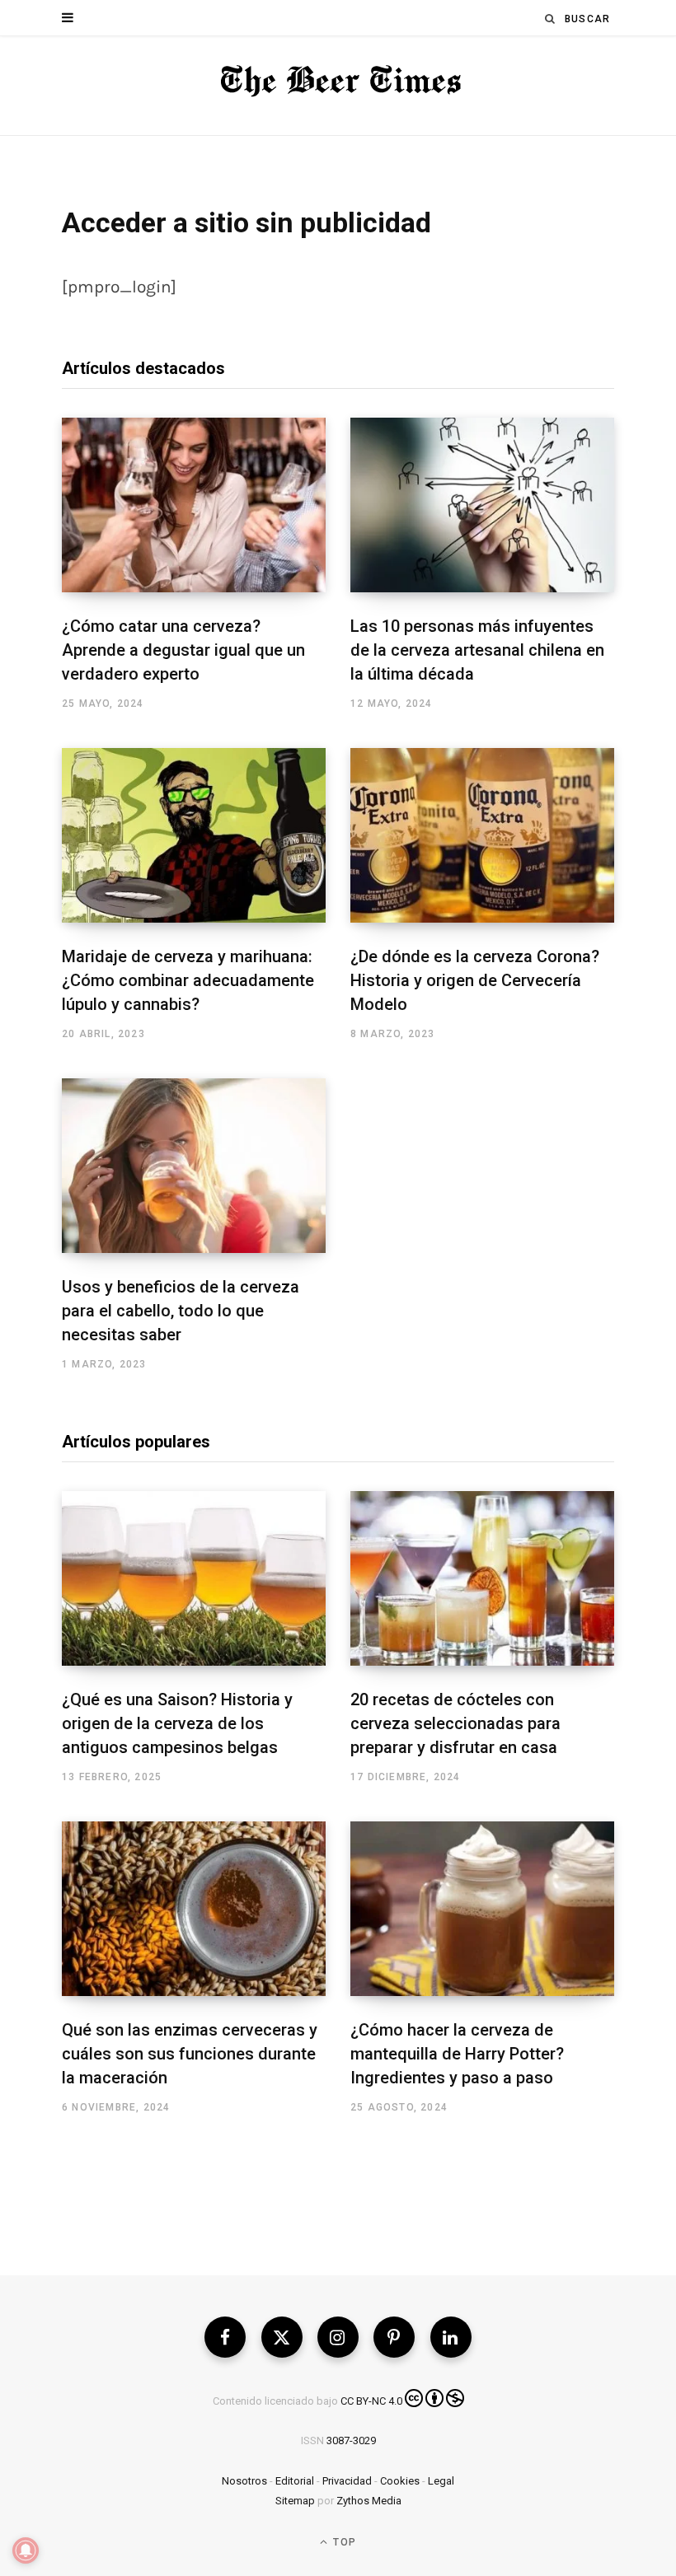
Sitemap (295, 2501)
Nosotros (244, 2481)
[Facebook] (225, 2337)
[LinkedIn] (451, 2337)
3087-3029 (351, 2440)
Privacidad (347, 2481)
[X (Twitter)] (282, 2337)
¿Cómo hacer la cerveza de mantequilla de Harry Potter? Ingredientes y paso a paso (457, 2054)
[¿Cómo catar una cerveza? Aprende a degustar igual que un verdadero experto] (194, 505)
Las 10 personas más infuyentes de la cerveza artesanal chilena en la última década (477, 650)
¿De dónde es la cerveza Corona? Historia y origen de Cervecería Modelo (475, 980)
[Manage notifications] (26, 2550)
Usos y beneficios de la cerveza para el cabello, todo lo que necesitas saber (181, 1311)
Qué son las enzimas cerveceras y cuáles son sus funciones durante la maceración (190, 2054)
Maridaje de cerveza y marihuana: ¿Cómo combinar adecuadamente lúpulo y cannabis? (188, 980)
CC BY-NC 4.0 (371, 2401)
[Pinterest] (394, 2337)
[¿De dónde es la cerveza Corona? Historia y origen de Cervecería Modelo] (482, 835)
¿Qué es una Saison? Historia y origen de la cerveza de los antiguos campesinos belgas (177, 1723)
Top (343, 2542)
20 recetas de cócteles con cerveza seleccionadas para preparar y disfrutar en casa (455, 1723)
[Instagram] (338, 2337)
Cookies (400, 2481)
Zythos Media (369, 2501)
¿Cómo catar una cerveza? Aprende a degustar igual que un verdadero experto (183, 650)
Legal (441, 2481)
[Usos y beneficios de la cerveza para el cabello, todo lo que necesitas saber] (194, 1166)
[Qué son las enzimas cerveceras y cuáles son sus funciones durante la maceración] (194, 1909)
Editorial (295, 2481)
